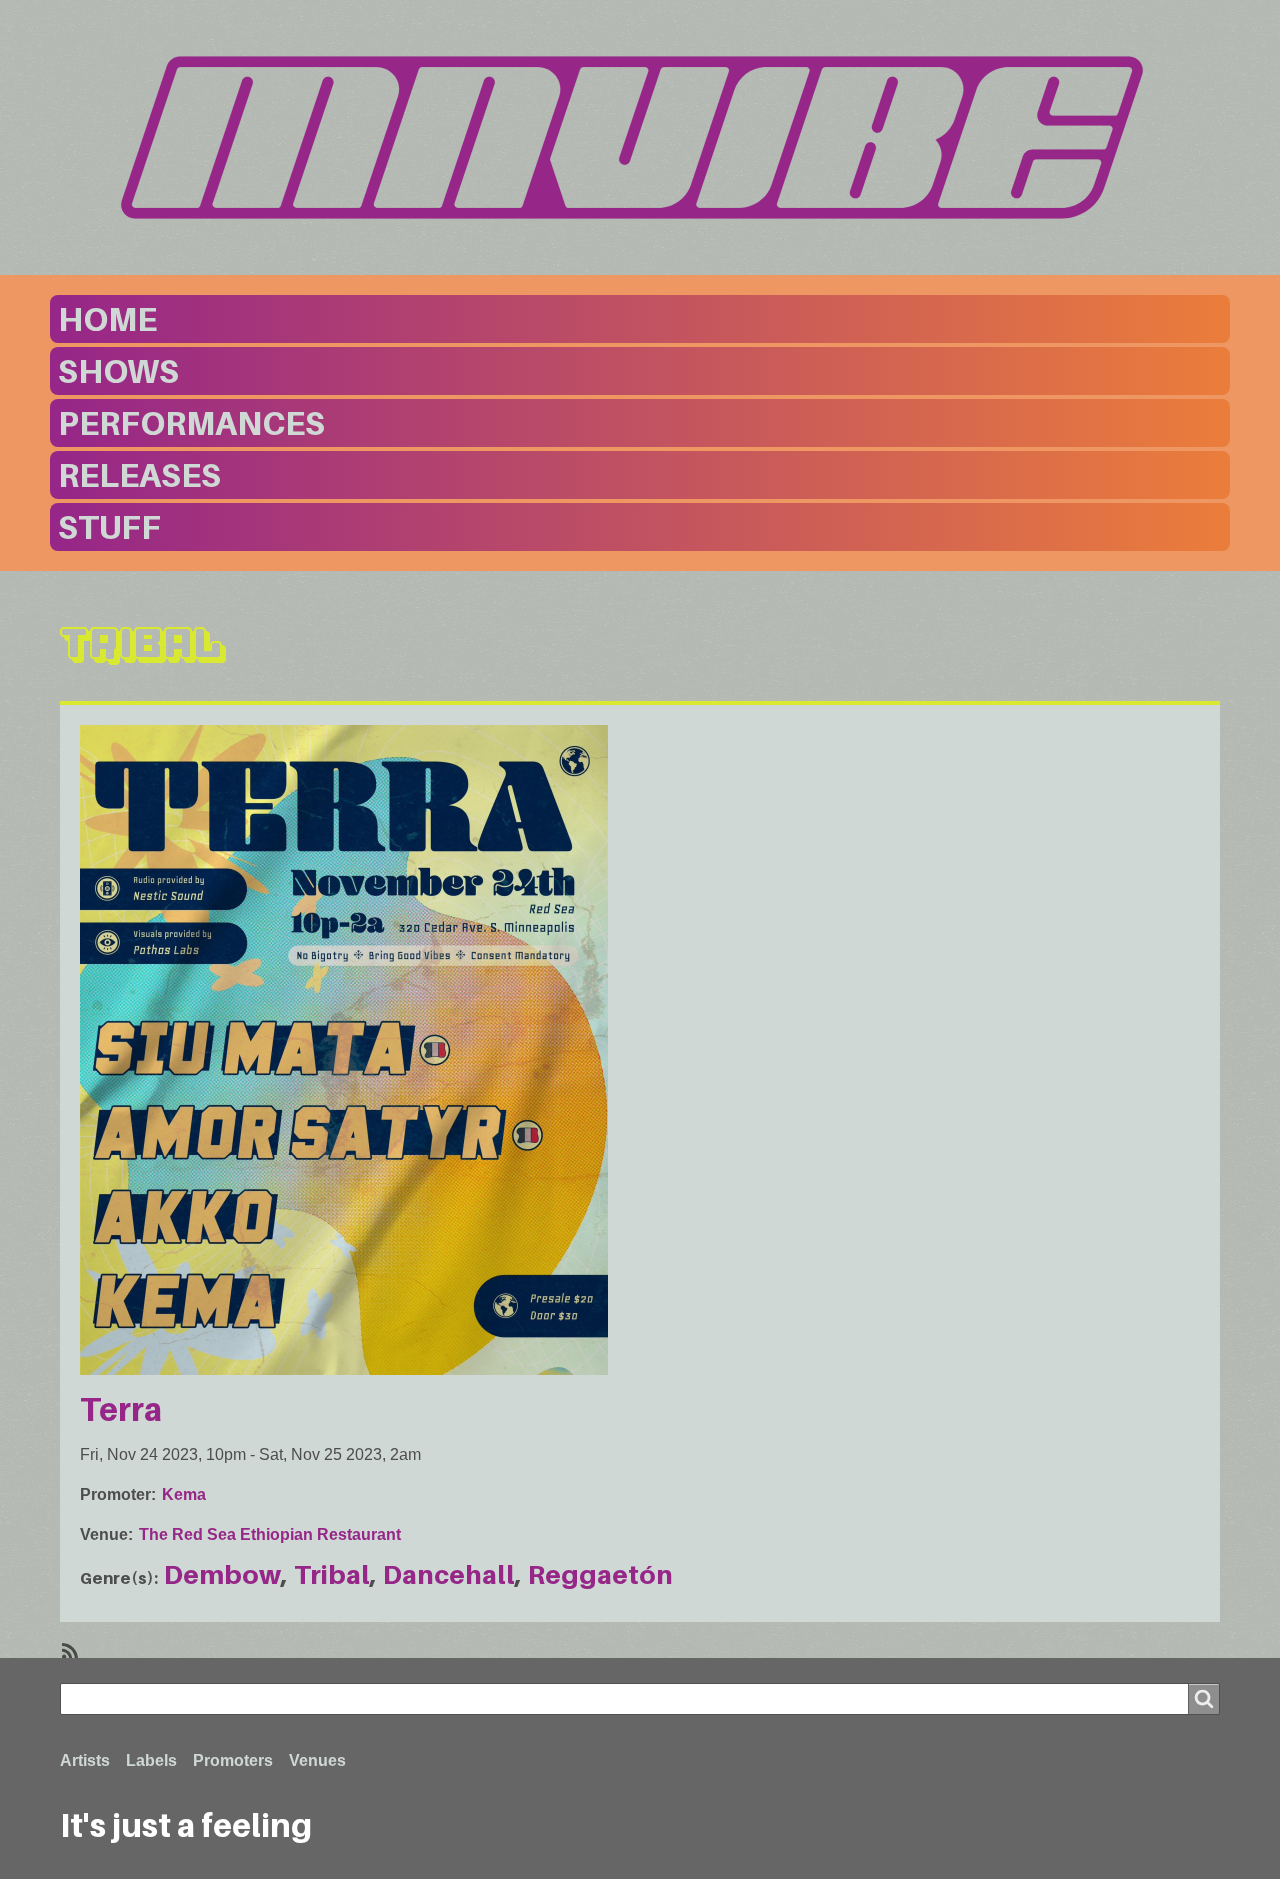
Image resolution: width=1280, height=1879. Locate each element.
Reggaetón (600, 1574)
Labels (151, 1760)
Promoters (233, 1760)
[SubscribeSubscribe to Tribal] (68, 1650)
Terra (121, 1409)
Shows (118, 371)
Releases (139, 475)
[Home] (640, 138)
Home (107, 319)
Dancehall (449, 1574)
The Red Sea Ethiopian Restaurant (270, 1534)
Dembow (222, 1574)
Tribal (332, 1574)
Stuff (109, 527)
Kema (184, 1494)
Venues (317, 1760)
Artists (85, 1760)
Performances (191, 423)
